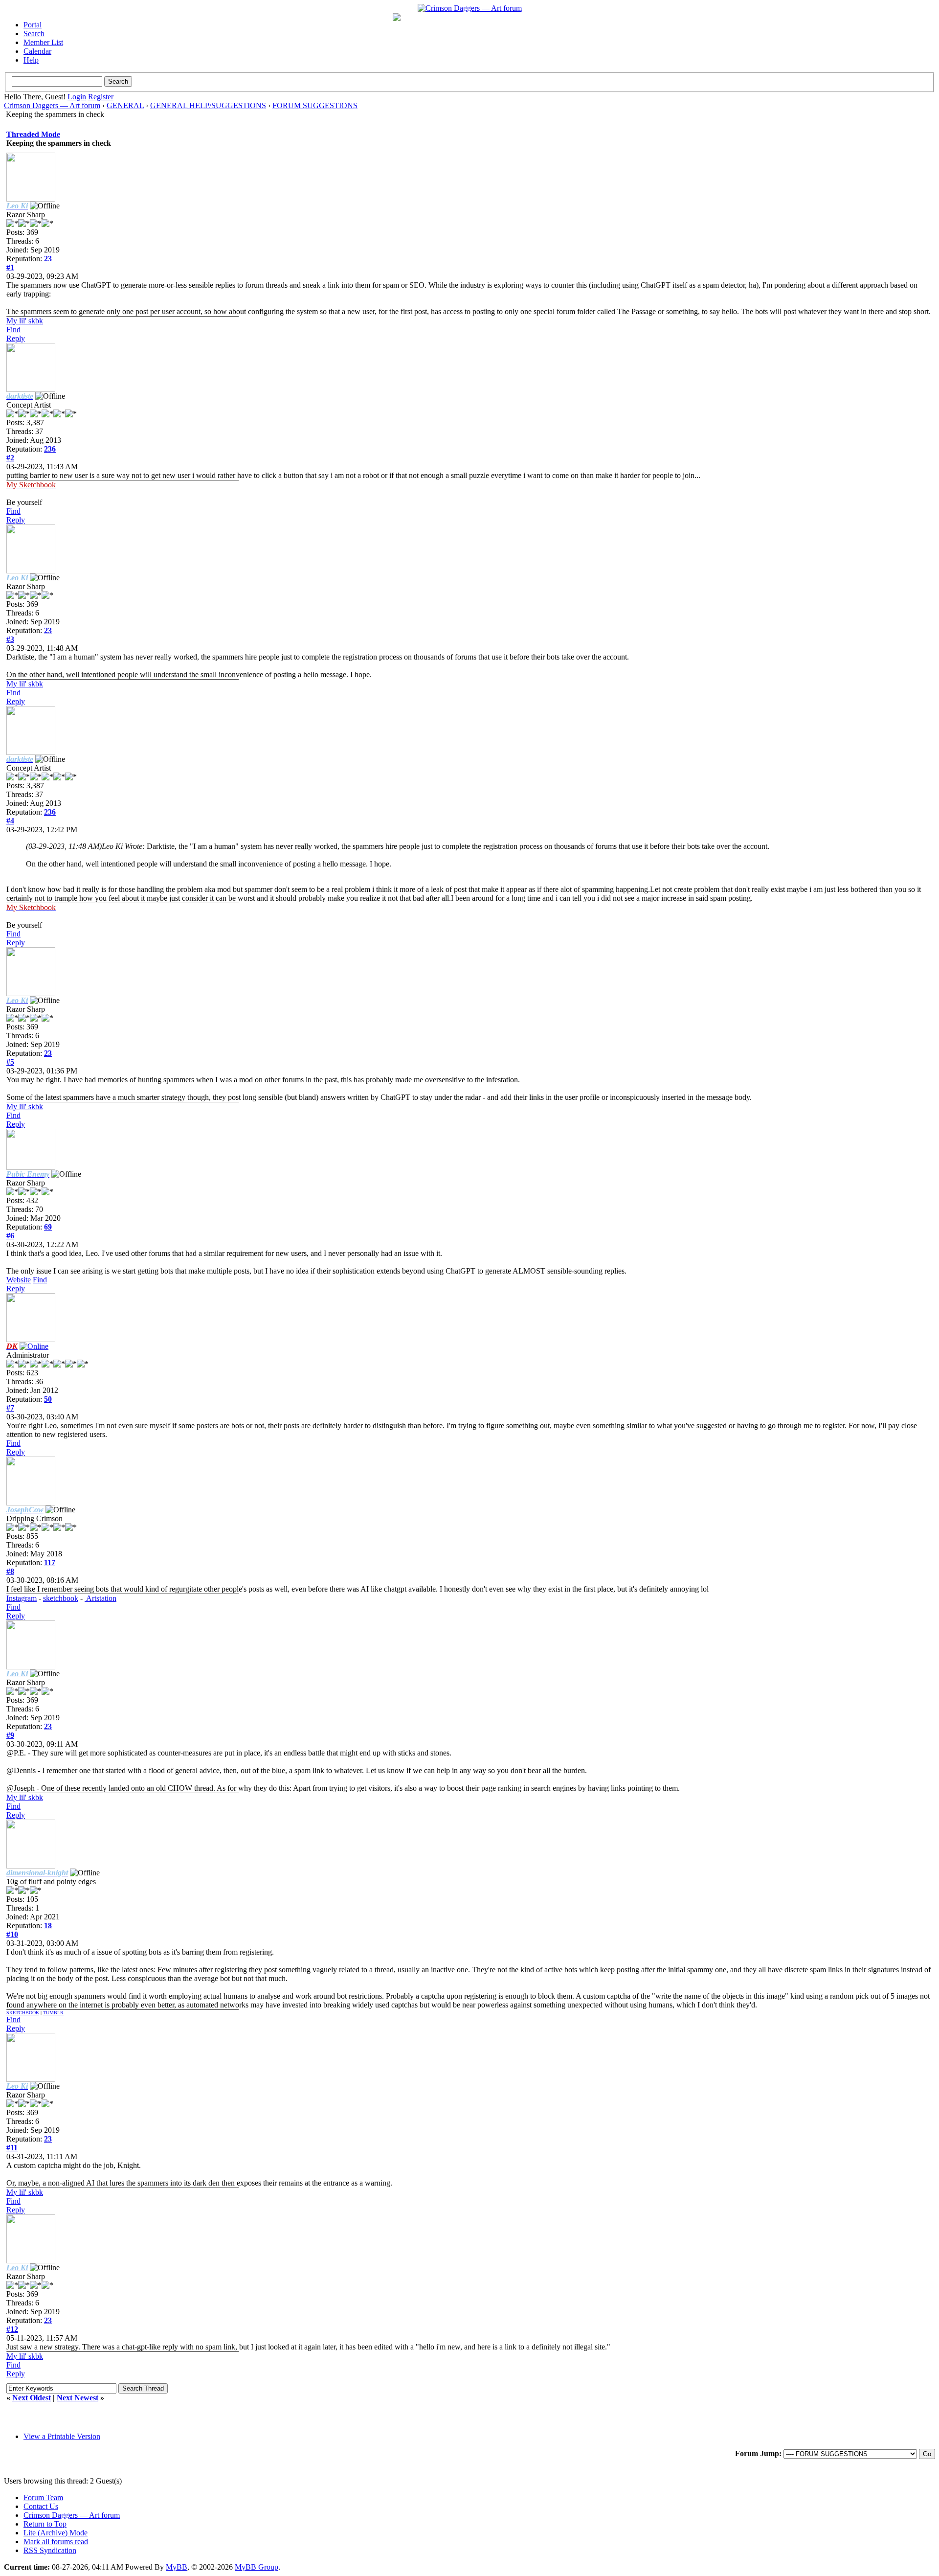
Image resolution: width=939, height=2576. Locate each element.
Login (77, 97)
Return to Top (45, 2524)
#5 (10, 1062)
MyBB (177, 2567)
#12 (12, 2329)
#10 (12, 1934)
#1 (10, 267)
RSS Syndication (50, 2550)
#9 (10, 1735)
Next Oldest (32, 2398)
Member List (43, 42)
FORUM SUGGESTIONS (315, 105)
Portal (33, 25)
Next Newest (78, 2398)
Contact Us (41, 2506)
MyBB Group (257, 2567)
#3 (10, 639)
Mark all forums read (56, 2542)
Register (101, 97)
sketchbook (61, 1598)
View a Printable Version (62, 2436)
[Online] (34, 1346)
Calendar (37, 51)
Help (31, 60)
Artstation (101, 1598)
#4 (10, 821)
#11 (12, 2148)
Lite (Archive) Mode (56, 2533)
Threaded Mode (33, 134)
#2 (10, 458)
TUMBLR (53, 2013)
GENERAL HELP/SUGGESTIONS (208, 105)
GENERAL (125, 105)
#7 (10, 1408)
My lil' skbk (25, 321)
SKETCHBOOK (23, 2013)
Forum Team (43, 2497)
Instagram (22, 1598)
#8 (10, 1571)
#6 (10, 1236)
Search (34, 34)
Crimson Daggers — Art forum (52, 105)
